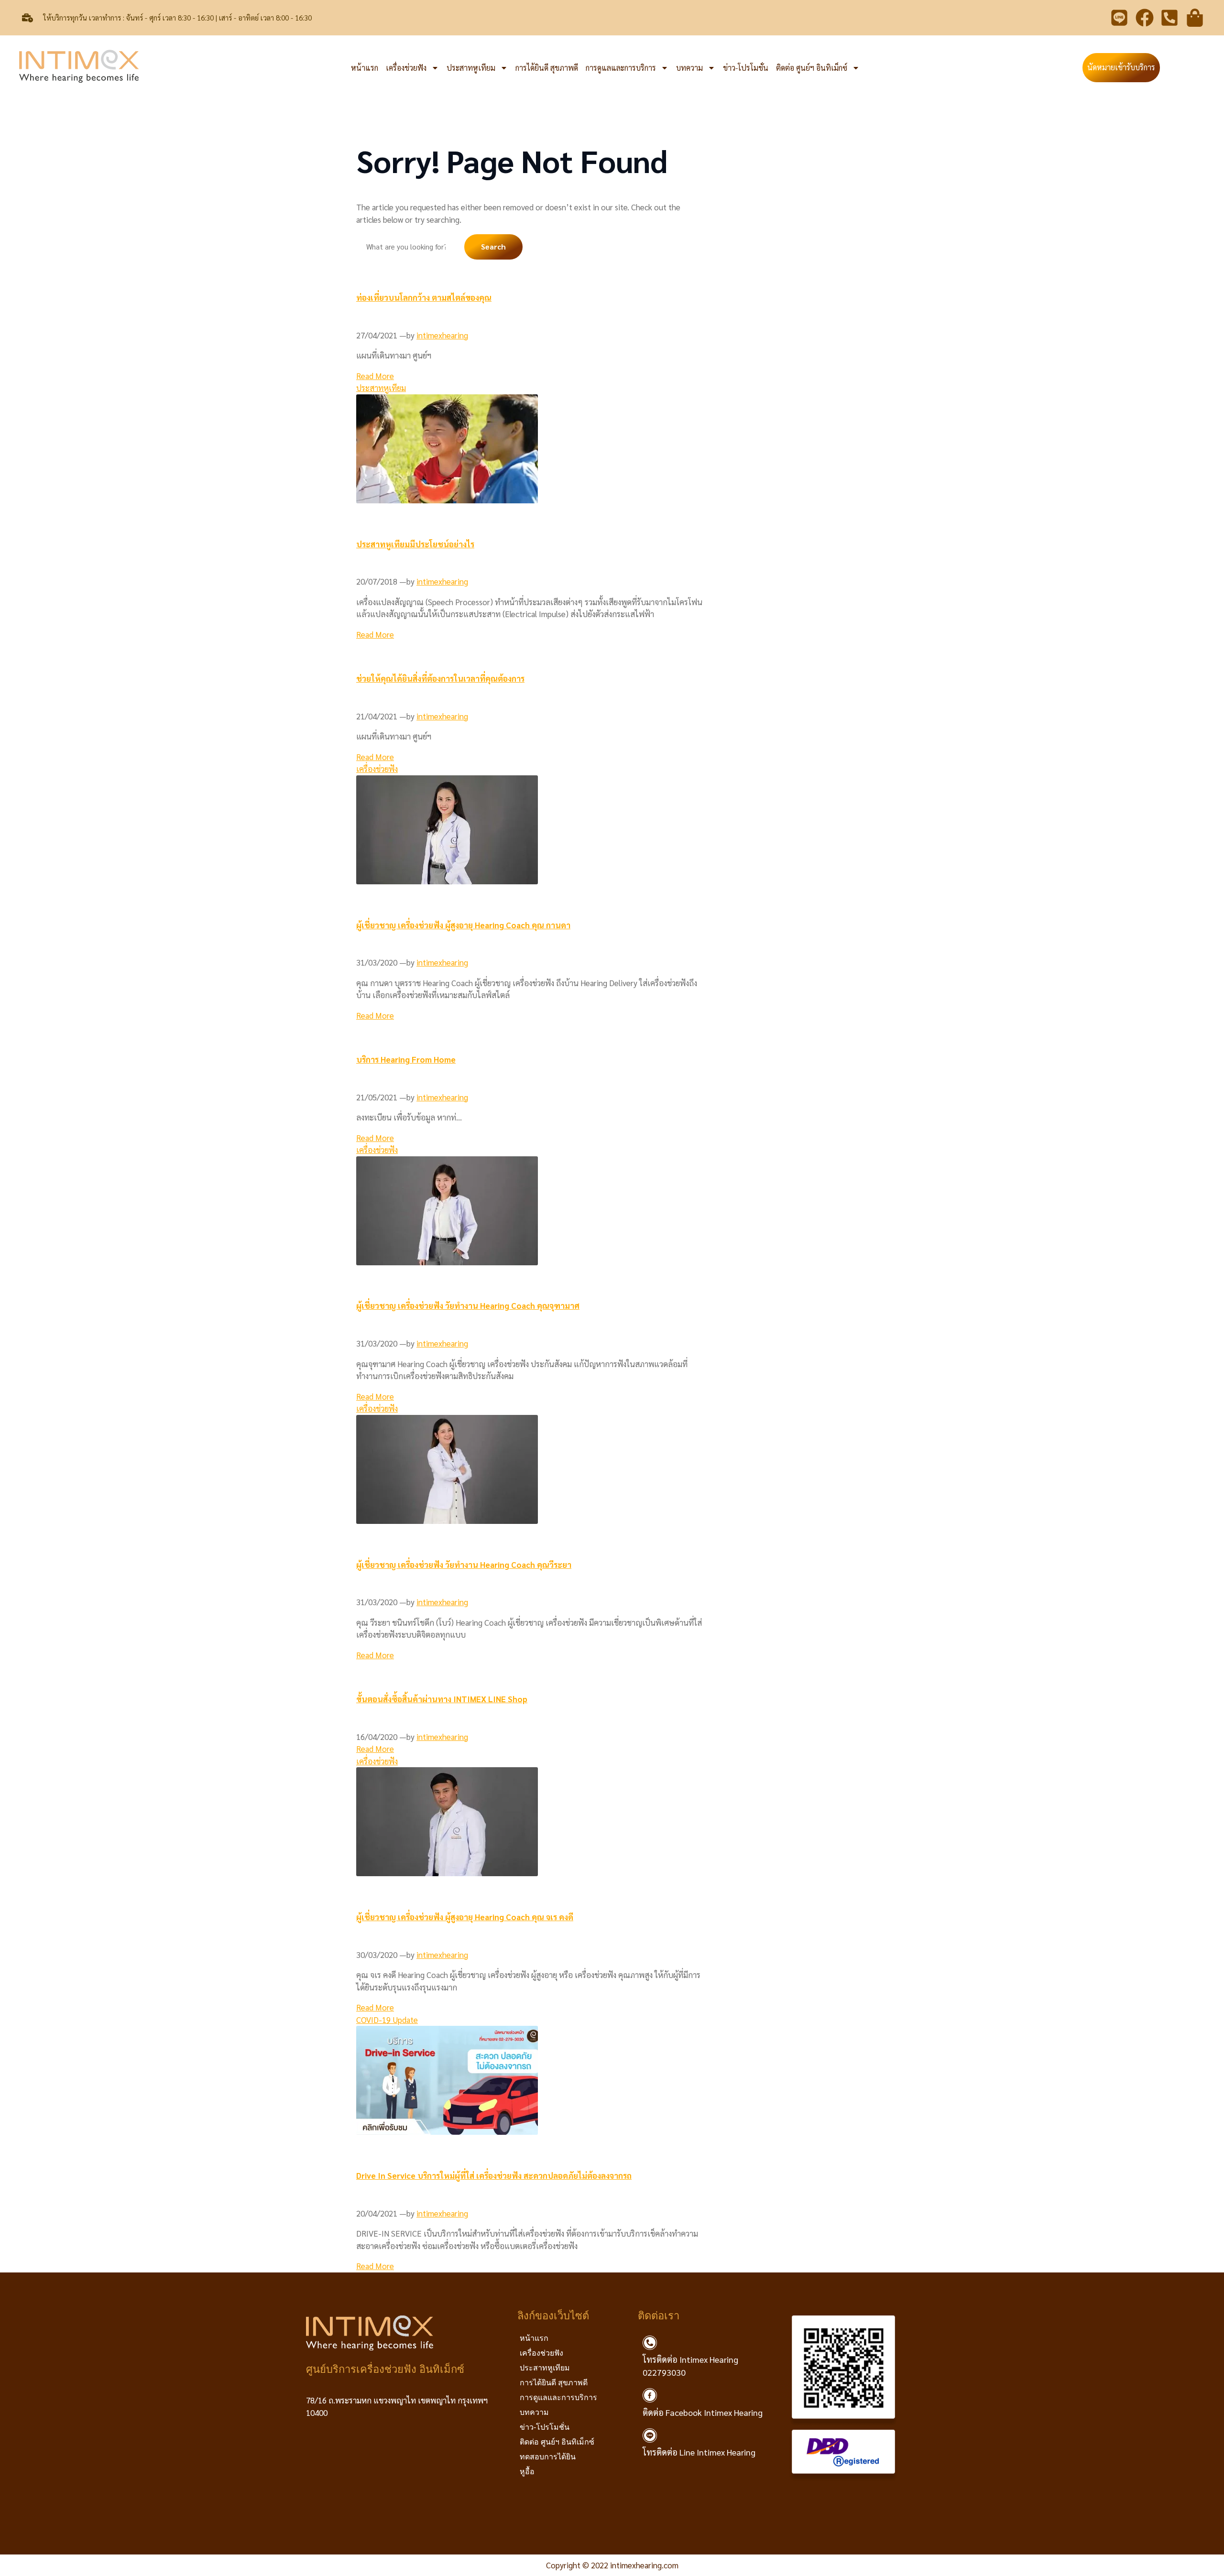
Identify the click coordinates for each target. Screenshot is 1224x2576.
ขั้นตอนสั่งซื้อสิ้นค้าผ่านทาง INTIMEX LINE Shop (442, 1699)
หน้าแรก (365, 68)
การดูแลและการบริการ (621, 68)
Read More (375, 376)
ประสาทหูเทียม (471, 68)
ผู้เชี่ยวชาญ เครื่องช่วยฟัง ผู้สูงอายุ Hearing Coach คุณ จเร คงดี (465, 1917)
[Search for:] (410, 246)
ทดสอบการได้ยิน (548, 2457)
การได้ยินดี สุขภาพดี (547, 68)
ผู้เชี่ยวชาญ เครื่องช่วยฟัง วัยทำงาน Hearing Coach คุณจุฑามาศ (468, 1305)
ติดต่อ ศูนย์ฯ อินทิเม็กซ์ (812, 68)
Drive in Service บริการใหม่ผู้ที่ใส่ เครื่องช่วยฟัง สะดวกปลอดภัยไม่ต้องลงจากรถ (494, 2175)
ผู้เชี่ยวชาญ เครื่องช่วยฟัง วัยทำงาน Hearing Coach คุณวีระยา (464, 1565)
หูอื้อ (527, 2472)
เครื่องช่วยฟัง (406, 68)
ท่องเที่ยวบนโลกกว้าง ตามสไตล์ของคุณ (424, 297)
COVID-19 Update (387, 2020)
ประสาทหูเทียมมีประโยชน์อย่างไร (415, 544)
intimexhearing (442, 335)
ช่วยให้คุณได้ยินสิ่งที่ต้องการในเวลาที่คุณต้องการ (440, 678)
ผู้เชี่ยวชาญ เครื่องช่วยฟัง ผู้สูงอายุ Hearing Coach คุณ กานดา (463, 925)
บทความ (689, 68)
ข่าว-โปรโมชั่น (746, 68)
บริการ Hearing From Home (406, 1059)
